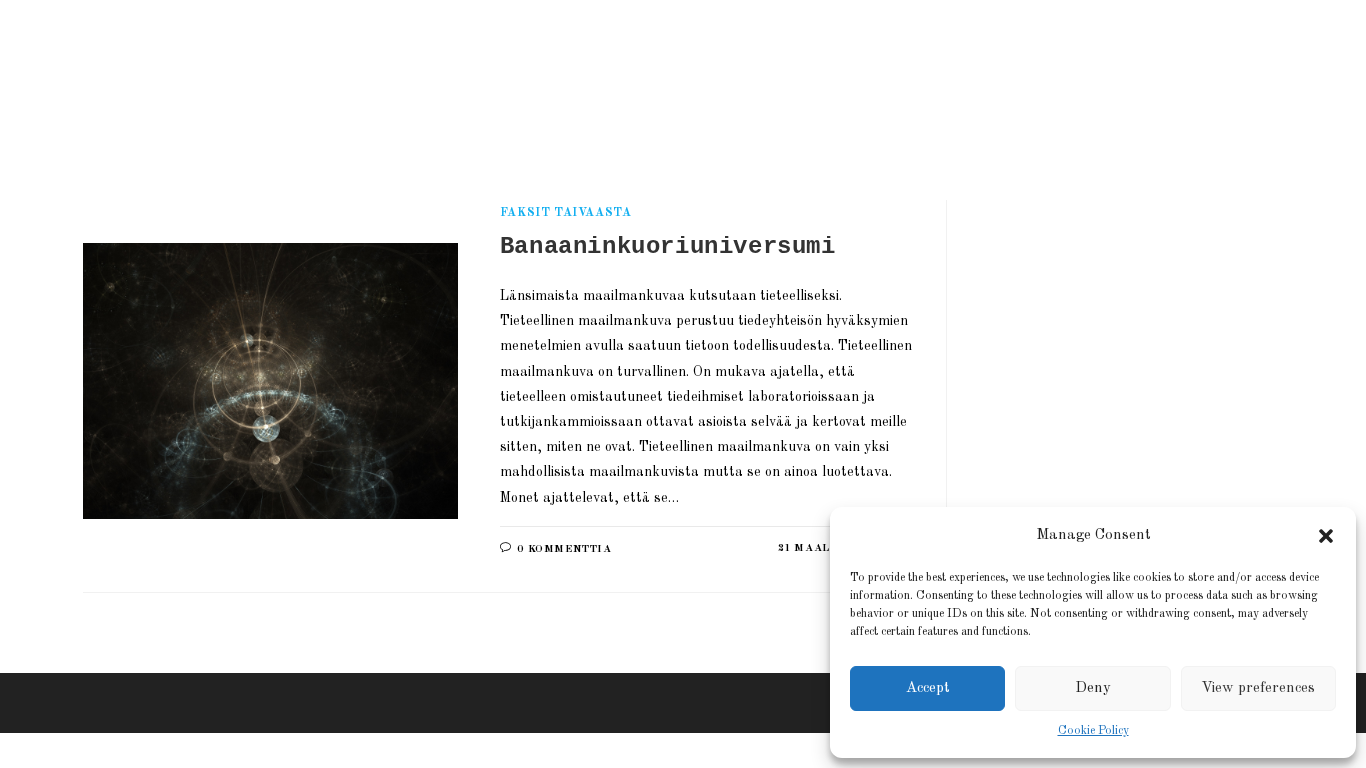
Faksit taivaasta (566, 213)
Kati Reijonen (312, 74)
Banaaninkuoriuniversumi (668, 246)
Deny (1093, 688)
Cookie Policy (1093, 731)
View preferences (1258, 688)
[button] (1326, 536)
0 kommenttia (564, 549)
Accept (928, 688)
